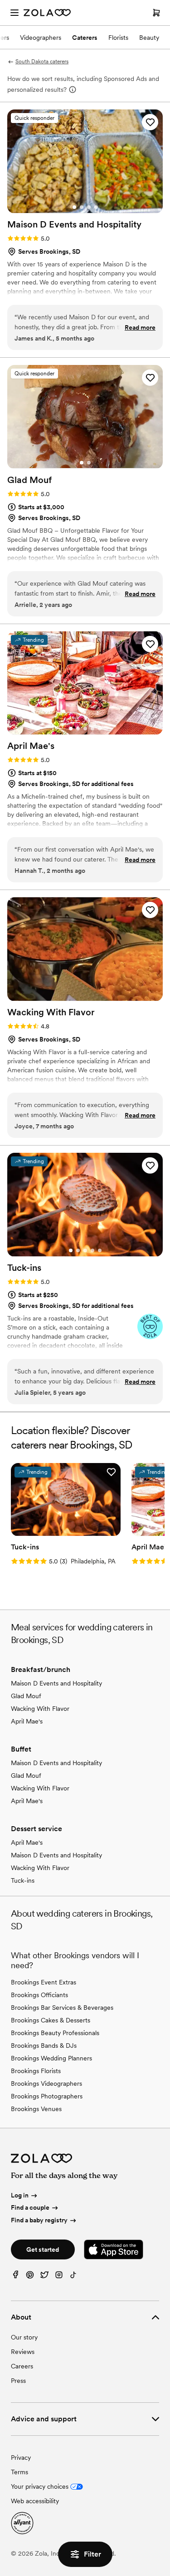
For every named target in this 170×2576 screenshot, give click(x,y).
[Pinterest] (30, 2277)
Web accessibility (35, 2501)
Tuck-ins (23, 1880)
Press (18, 2381)
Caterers (85, 38)
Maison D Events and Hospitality (56, 1683)
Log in (20, 2195)
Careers (22, 2366)
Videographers (41, 38)
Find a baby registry (39, 2220)
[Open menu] (15, 13)
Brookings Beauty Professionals (55, 2033)
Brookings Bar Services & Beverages (62, 2008)
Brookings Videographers (46, 2084)
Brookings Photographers (47, 2096)
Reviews (23, 2352)
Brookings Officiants (39, 1995)
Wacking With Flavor (40, 1709)
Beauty (149, 38)
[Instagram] (59, 2277)
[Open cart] (156, 13)
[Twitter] (44, 2277)
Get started (43, 2249)
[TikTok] (73, 2277)
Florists (118, 38)
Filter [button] (92, 2554)
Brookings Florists (36, 2071)
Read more (140, 327)
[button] (150, 122)
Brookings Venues (36, 2109)
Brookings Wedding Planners (51, 2058)
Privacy (21, 2458)
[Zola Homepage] (47, 13)
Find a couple (30, 2207)
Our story (24, 2337)
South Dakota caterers (42, 62)
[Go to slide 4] (96, 207)
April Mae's (27, 1721)
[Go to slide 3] (89, 207)
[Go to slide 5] (100, 729)
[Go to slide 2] (82, 207)
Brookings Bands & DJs (44, 2046)
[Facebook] (15, 2277)
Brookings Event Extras (44, 1982)
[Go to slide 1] (74, 207)
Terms (19, 2472)
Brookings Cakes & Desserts (51, 2020)
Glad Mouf (26, 1696)
